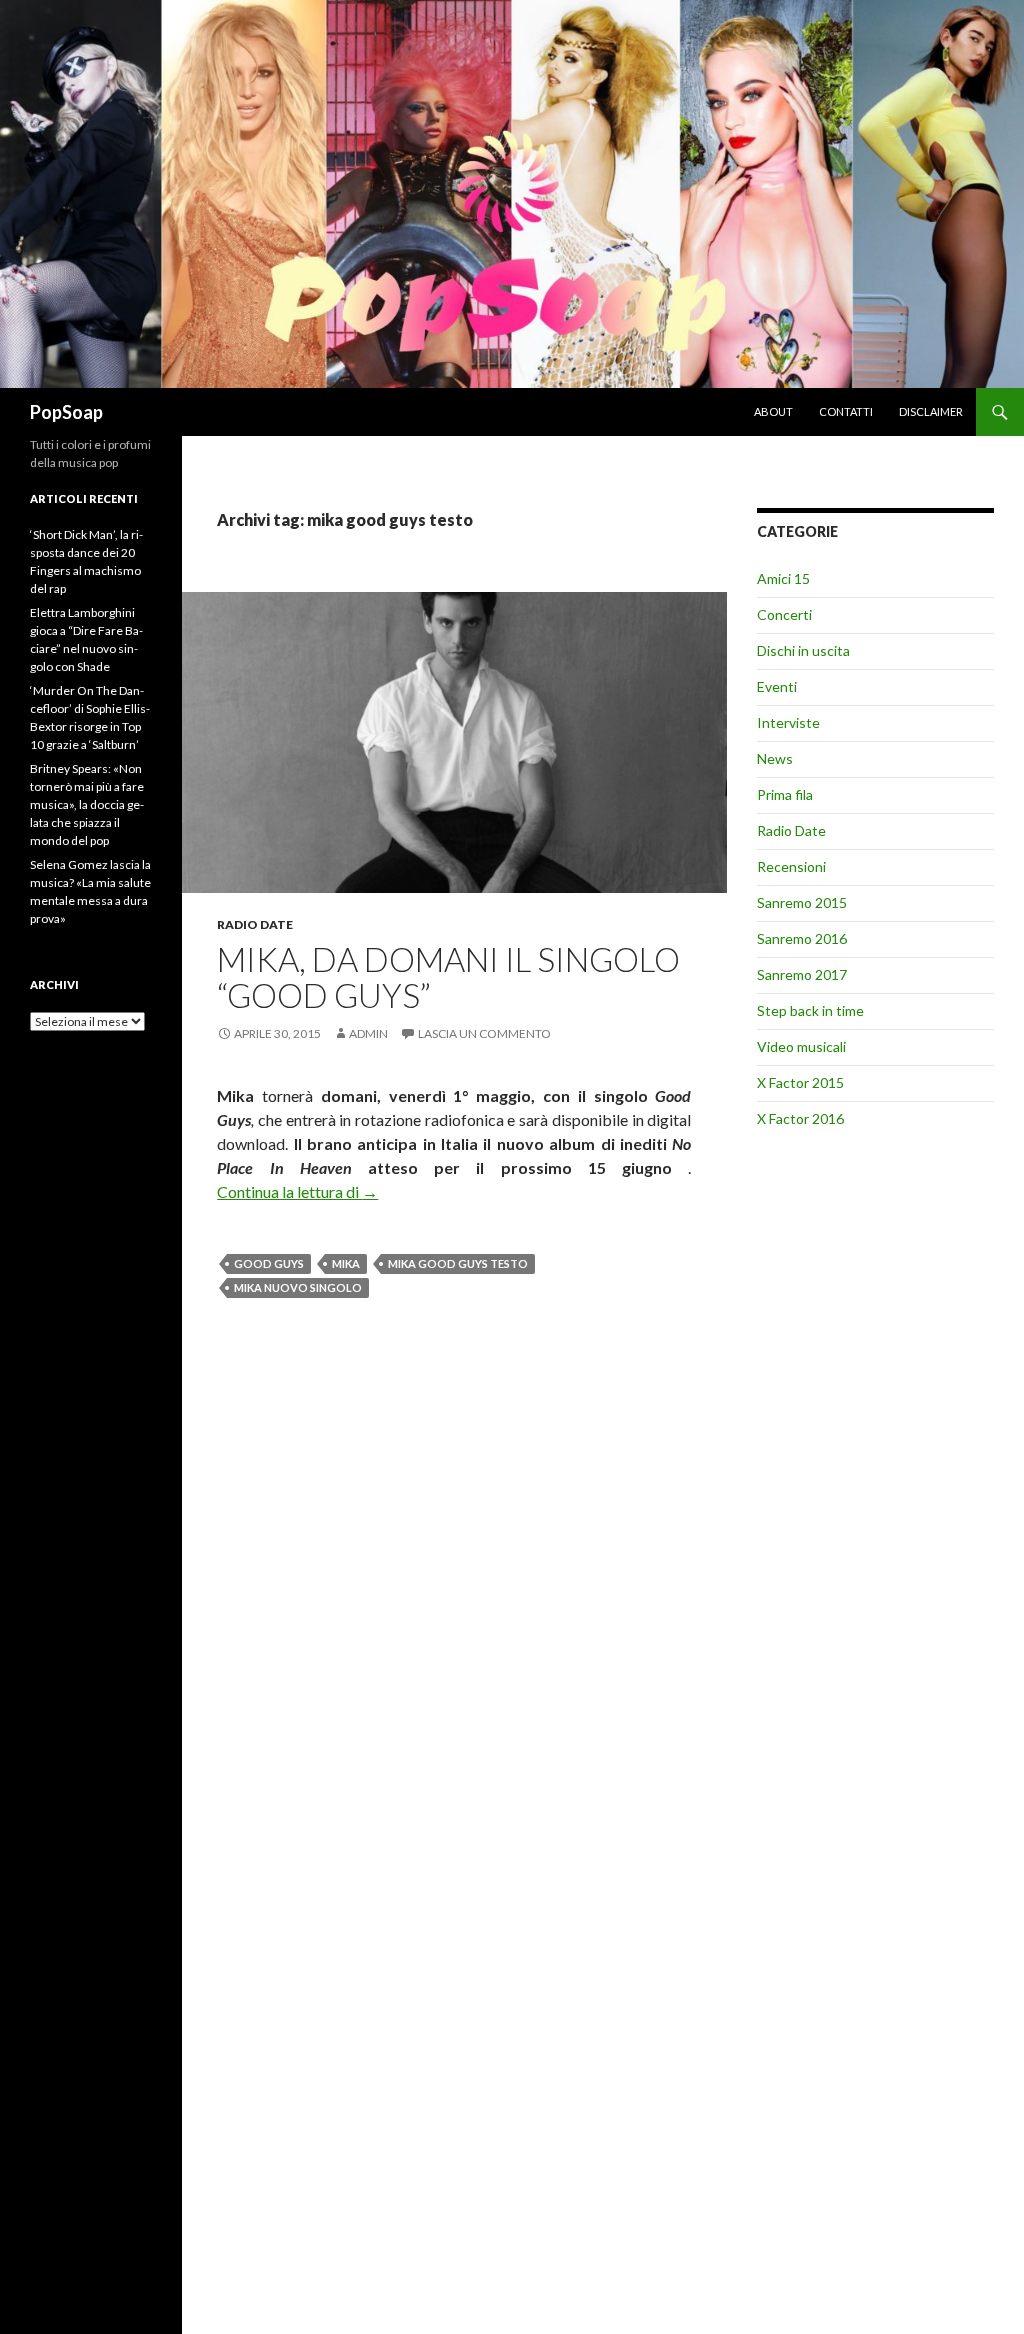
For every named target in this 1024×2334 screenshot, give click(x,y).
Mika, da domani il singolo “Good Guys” (448, 977)
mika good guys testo (458, 1263)
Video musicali (801, 1046)
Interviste (788, 722)
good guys (269, 1263)
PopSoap (66, 412)
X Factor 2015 (800, 1082)
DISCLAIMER (931, 411)
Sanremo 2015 (802, 902)
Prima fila (785, 794)
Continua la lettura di (297, 1191)
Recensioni (791, 866)
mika (346, 1263)
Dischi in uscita (803, 650)
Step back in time (810, 1010)
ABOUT (773, 411)
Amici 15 (783, 578)
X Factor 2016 (800, 1118)
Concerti (784, 614)
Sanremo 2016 (802, 938)
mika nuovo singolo (298, 1287)
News (775, 758)
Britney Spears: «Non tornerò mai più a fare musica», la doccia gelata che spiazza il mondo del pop (87, 804)
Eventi (777, 686)
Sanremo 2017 (802, 974)
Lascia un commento (484, 1033)
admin (368, 1033)
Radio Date (255, 924)
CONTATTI (846, 411)
